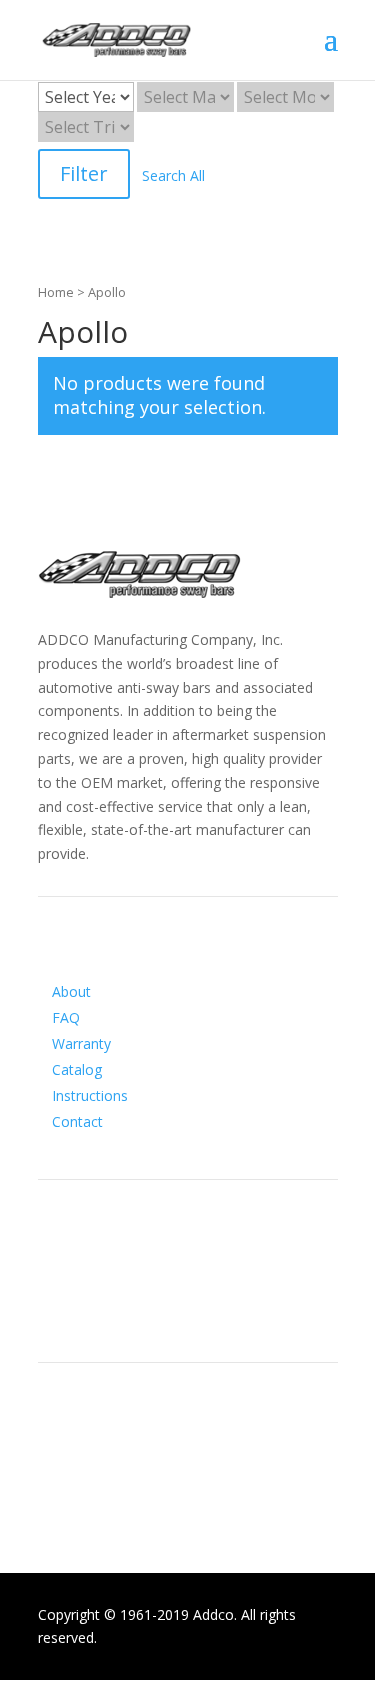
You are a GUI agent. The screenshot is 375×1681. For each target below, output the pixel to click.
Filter (84, 173)
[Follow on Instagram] (94, 1308)
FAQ (66, 1017)
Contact (77, 1121)
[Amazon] (134, 1308)
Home (56, 292)
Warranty (81, 1043)
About (71, 991)
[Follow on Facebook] (54, 1308)
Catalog (77, 1069)
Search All (173, 175)
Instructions (90, 1095)
